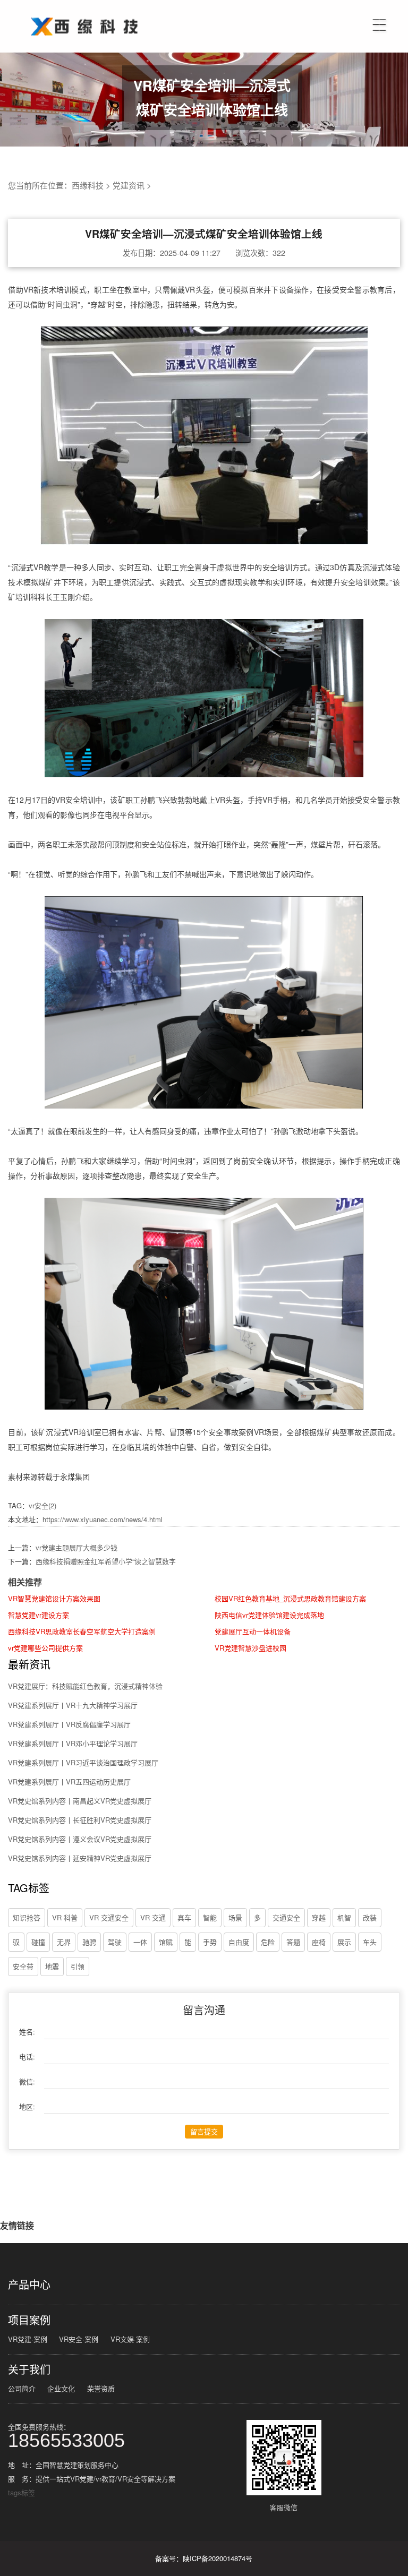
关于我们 (29, 2369)
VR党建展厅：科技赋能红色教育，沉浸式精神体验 (85, 1686)
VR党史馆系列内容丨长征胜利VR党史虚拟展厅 (80, 1820)
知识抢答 (27, 1917)
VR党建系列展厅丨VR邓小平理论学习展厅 (73, 1743)
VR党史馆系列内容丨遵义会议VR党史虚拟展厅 (80, 1839)
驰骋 (89, 1942)
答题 (293, 1942)
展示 (344, 1942)
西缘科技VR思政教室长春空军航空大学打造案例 (82, 1631)
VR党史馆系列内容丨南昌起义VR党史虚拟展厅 (80, 1801)
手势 (210, 1942)
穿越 (319, 1917)
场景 (235, 1917)
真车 (184, 1917)
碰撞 (38, 1942)
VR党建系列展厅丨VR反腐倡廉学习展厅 (69, 1724)
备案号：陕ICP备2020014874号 (204, 2558)
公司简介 (22, 2388)
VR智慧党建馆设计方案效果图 (54, 1598)
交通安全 (286, 1917)
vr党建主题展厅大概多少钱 (76, 1547)
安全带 (23, 1966)
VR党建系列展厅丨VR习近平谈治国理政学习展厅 (83, 1762)
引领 (78, 1966)
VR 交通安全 (109, 1917)
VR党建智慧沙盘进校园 (250, 1648)
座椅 (319, 1942)
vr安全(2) (42, 1505)
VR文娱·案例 (130, 2339)
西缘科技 (88, 185)
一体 (140, 1942)
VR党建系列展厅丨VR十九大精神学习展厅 (73, 1705)
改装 (370, 1917)
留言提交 (204, 2131)
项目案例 (29, 2320)
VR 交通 (153, 1917)
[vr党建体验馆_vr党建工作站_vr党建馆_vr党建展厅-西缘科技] (82, 12)
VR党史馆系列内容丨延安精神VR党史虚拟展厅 (80, 1858)
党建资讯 (129, 185)
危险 (268, 1942)
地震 (52, 1966)
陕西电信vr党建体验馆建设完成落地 (269, 1615)
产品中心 (29, 2285)
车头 (370, 1942)
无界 (64, 1942)
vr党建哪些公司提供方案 (45, 1648)
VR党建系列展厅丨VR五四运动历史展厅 (69, 1781)
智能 (210, 1917)
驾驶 (115, 1942)
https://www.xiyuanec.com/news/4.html (103, 1519)
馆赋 (166, 1942)
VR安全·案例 (79, 2339)
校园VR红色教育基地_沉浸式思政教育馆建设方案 (290, 1598)
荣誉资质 (101, 2388)
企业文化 (61, 2388)
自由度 (239, 1942)
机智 (344, 1917)
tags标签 (22, 2492)
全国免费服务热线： (66, 2435)
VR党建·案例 (28, 2339)
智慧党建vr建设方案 (39, 1615)
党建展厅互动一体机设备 (253, 1631)
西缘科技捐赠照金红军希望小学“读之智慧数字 (106, 1561)
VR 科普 (65, 1917)
